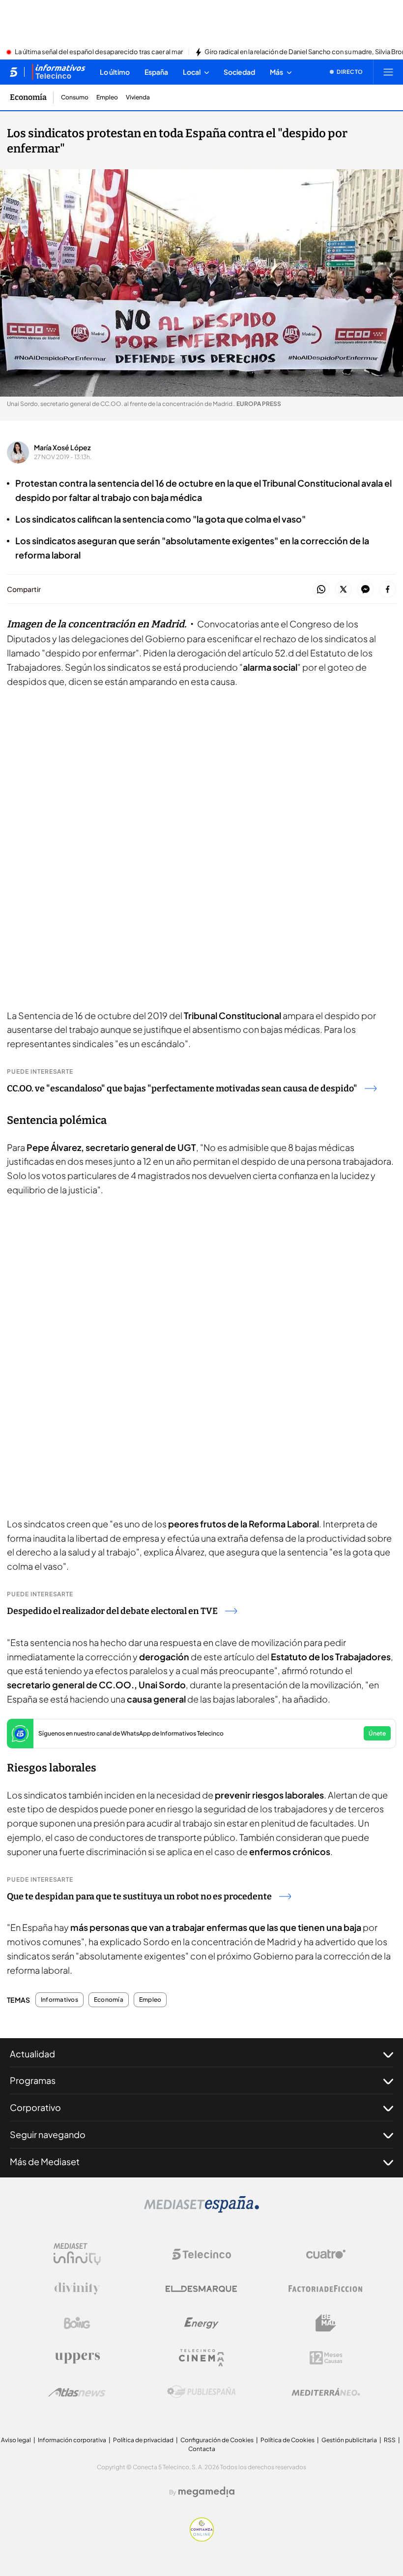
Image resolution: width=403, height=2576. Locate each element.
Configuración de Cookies (217, 2440)
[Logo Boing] (77, 2323)
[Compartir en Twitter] (343, 590)
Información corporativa (72, 2440)
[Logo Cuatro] (326, 2254)
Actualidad (32, 2054)
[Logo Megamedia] (206, 2492)
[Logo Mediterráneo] (326, 2392)
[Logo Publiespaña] (201, 2392)
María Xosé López (62, 447)
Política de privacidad (143, 2440)
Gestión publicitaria (349, 2440)
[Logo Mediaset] (201, 2210)
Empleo (107, 97)
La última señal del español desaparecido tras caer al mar (99, 52)
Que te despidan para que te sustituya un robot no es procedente (139, 1896)
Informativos (59, 2000)
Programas (33, 2080)
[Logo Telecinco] (201, 2254)
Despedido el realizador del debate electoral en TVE (112, 1611)
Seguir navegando (48, 2134)
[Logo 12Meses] (326, 2358)
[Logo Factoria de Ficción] (326, 2289)
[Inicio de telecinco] (14, 72)
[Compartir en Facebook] (388, 590)
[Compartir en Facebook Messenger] (365, 590)
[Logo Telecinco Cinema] (201, 2358)
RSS (390, 2440)
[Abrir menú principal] (388, 72)
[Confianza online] (202, 2539)
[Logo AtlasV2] (77, 2392)
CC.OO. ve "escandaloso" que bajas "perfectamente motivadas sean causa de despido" (182, 1088)
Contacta (202, 2449)
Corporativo (35, 2107)
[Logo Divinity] (77, 2289)
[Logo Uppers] (77, 2358)
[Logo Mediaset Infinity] (77, 2254)
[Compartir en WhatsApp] (321, 590)
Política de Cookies (288, 2440)
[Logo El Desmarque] (201, 2289)
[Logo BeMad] (326, 2323)
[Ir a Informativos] (58, 72)
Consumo (75, 97)
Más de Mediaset (45, 2161)
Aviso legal (16, 2440)
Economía (28, 97)
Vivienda (138, 97)
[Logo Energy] (201, 2323)
